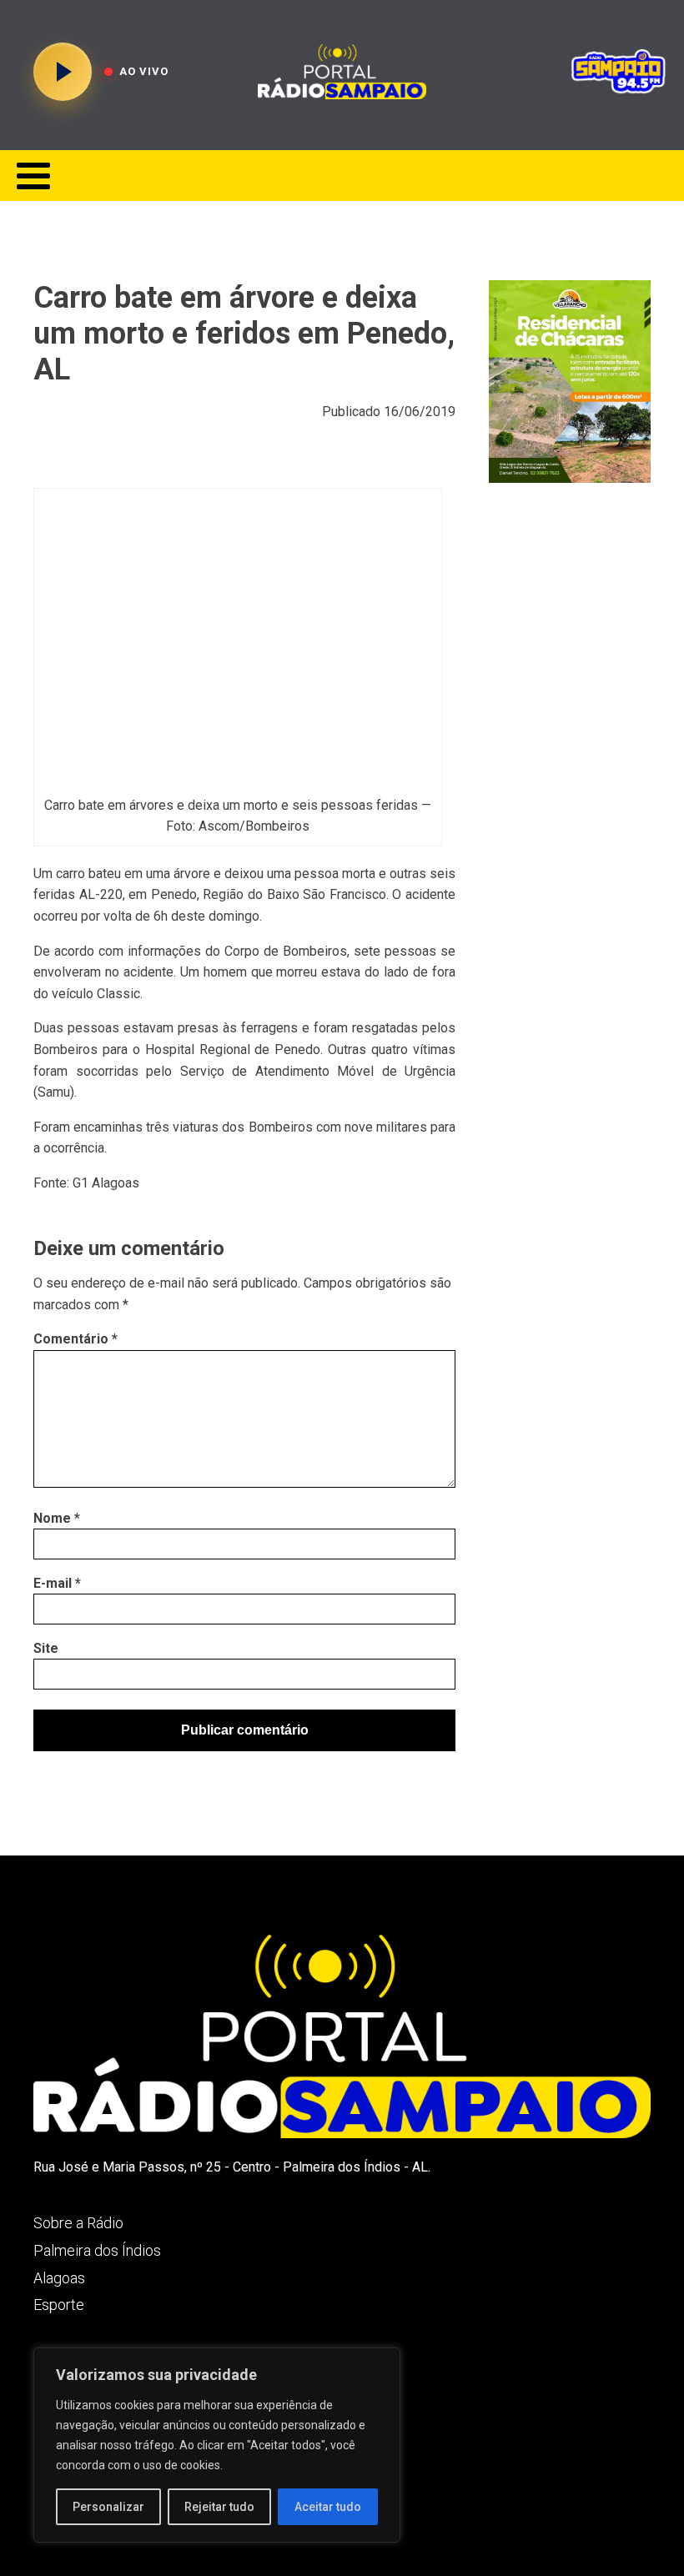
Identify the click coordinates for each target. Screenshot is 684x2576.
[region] (217, 2445)
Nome (57, 1518)
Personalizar (108, 2507)
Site (46, 1648)
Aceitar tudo (328, 2507)
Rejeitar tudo (219, 2507)
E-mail (57, 1583)
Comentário (75, 1339)
